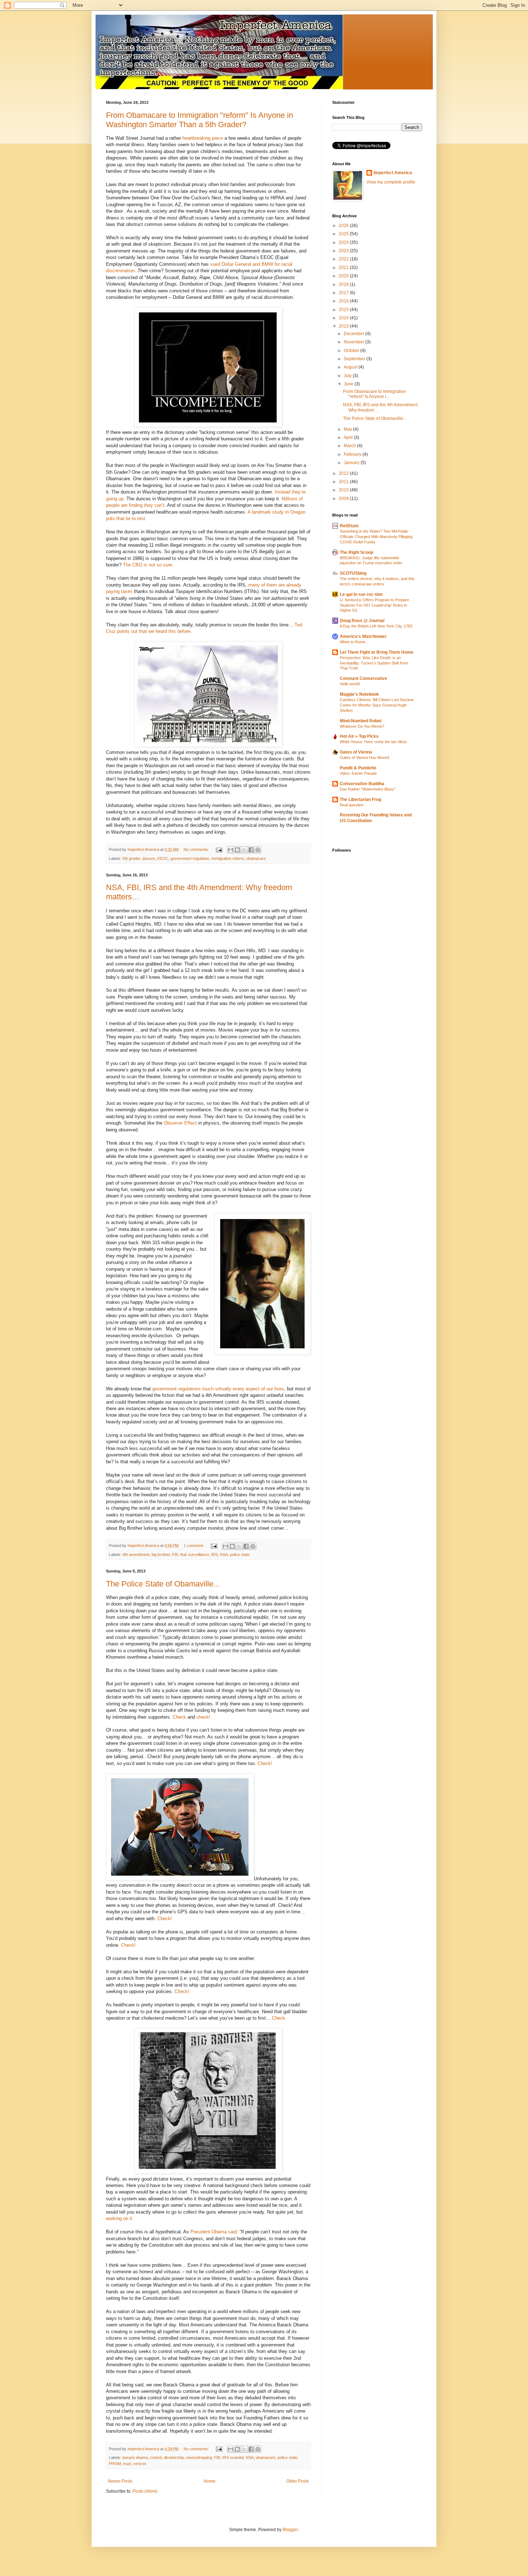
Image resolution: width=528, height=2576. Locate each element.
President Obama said (214, 2232)
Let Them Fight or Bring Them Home (377, 652)
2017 (344, 293)
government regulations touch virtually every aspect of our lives (218, 1389)
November (355, 342)
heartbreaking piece (203, 138)
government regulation (190, 858)
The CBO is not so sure (147, 565)
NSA (224, 1555)
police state (240, 1555)
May (348, 429)
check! (203, 1717)
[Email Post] (219, 849)
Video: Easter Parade (358, 773)
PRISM (115, 2464)
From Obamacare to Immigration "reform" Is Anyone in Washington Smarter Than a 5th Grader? (200, 120)
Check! (265, 1763)
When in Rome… (355, 642)
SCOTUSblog (353, 573)
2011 (344, 482)
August (351, 367)
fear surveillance (195, 1555)
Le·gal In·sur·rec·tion (361, 594)
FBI (175, 1555)
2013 (344, 326)
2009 (344, 499)
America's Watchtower (363, 636)
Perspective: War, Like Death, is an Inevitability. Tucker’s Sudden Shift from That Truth (374, 663)
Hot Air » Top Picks (359, 736)
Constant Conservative (363, 678)
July (348, 376)
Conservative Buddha (362, 784)
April (349, 437)
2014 (344, 318)
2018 (344, 284)
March (350, 446)
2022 (344, 259)
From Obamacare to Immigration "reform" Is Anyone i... (374, 394)
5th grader (131, 858)
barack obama (135, 2457)
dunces (149, 858)
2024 (344, 242)
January (352, 463)
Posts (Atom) (145, 2491)
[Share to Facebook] (251, 850)
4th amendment (136, 1555)
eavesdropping (199, 2457)
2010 (344, 490)
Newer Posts (120, 2481)
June (349, 384)
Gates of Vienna (356, 752)
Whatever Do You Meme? (362, 726)
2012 (344, 473)
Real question (352, 805)
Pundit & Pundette (358, 768)
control (156, 2457)
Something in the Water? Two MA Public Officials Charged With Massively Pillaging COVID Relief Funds (376, 537)
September (355, 359)
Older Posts (298, 2481)
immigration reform (228, 858)
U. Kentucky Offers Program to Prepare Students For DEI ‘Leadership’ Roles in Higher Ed (374, 605)
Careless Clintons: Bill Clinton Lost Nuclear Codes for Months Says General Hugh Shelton (377, 705)
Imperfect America (393, 173)
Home (210, 2481)
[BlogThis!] (237, 850)
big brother (161, 1555)
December (355, 334)
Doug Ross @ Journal (362, 621)
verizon (140, 2464)
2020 (344, 276)
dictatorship (174, 2457)
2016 (344, 301)
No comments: (197, 849)
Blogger (290, 2530)
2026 (344, 226)
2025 (344, 234)
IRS (214, 1555)
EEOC (163, 858)
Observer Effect (180, 1123)
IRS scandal (233, 2457)
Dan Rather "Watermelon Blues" (368, 789)
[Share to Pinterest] (258, 850)
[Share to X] (244, 850)
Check (179, 1717)
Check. (279, 2018)
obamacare (256, 858)
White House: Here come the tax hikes (373, 742)
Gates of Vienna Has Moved (364, 757)
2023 (344, 251)
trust (127, 2464)
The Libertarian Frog (360, 800)
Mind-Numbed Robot (361, 721)
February (353, 454)
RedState (349, 526)
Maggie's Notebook (359, 694)
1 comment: (194, 1546)
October (352, 351)
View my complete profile (391, 182)
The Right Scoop (356, 552)
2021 (344, 268)
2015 (344, 310)
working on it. (120, 2218)
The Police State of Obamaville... (163, 1584)
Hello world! (350, 684)
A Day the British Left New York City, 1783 (376, 626)
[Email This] (231, 850)
